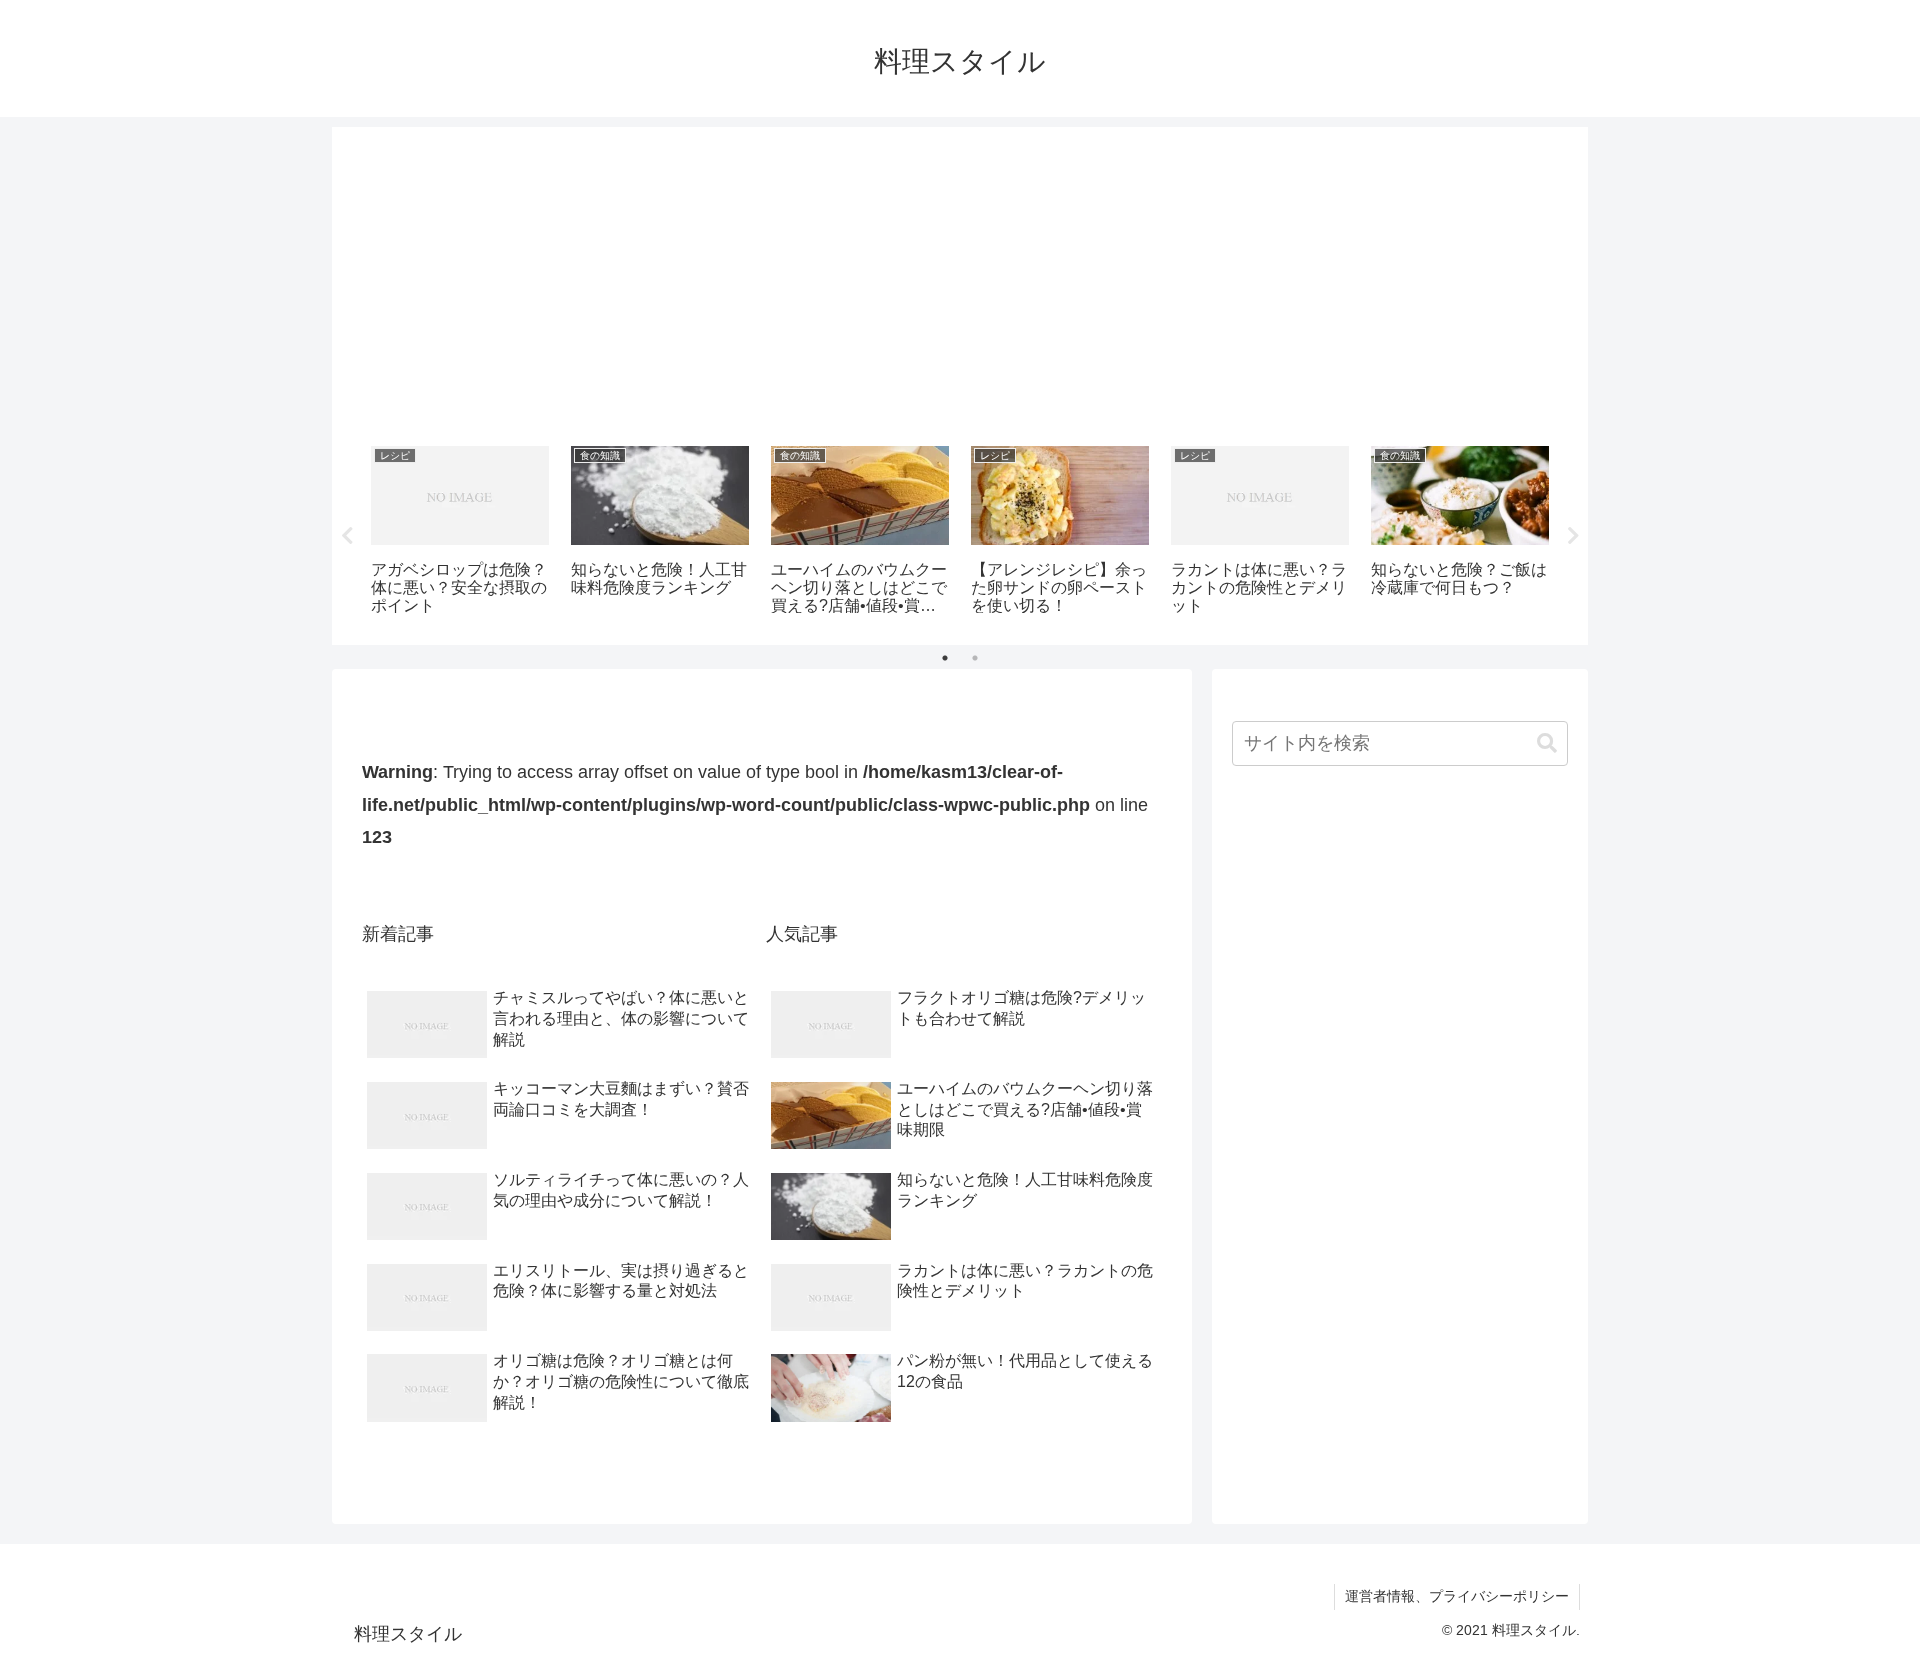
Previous (347, 536)
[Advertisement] (960, 279)
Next (1573, 536)
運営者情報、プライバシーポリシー (1457, 1596)
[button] (1547, 743)
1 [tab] (945, 658)
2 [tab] (975, 658)
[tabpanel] (460, 532)
